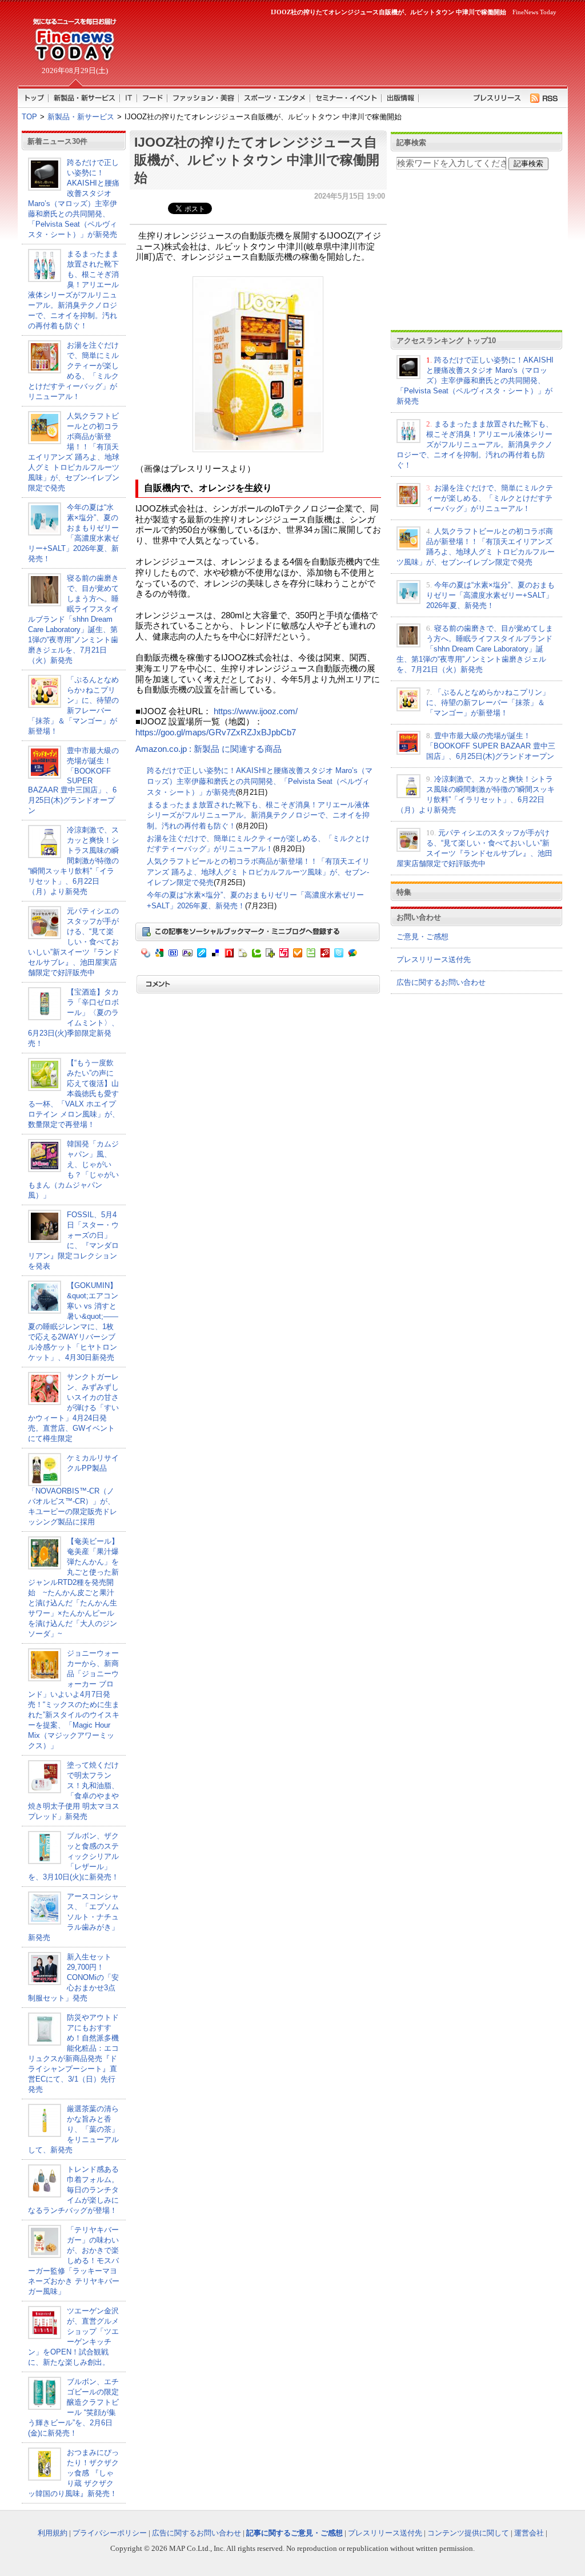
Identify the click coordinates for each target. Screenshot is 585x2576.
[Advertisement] (344, 49)
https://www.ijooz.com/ (256, 711)
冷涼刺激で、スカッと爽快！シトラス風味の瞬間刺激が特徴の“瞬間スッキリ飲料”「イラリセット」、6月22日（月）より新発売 (73, 861)
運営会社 (529, 2533)
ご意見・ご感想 (422, 937)
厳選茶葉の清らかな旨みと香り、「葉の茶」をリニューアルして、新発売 (73, 2129)
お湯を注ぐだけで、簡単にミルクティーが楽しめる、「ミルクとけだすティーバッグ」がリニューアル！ (490, 498)
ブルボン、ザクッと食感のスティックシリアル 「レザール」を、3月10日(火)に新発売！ (73, 1856)
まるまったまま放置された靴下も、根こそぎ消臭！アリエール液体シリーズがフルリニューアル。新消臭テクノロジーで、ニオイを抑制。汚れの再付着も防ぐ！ (258, 815)
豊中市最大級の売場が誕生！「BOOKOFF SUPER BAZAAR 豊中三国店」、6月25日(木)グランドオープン (73, 780)
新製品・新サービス (81, 117)
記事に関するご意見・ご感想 (294, 2533)
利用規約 (53, 2533)
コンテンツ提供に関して (468, 2533)
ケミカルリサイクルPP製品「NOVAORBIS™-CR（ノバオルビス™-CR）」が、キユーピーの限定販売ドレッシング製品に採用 (73, 1490)
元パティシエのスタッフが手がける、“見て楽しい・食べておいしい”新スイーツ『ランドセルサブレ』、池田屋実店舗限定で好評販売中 (74, 942)
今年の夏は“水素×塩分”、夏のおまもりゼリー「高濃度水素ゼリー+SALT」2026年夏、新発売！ (490, 595)
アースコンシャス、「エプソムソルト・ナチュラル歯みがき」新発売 (73, 1917)
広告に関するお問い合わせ (441, 982)
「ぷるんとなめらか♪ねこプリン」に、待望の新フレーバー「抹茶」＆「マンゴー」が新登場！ (488, 703)
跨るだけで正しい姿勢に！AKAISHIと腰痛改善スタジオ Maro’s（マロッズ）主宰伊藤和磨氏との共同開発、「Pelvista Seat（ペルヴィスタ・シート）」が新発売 (260, 781)
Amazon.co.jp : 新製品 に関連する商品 (209, 749)
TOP (29, 117)
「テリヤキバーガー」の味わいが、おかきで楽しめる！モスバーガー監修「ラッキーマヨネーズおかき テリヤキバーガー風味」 (74, 2261)
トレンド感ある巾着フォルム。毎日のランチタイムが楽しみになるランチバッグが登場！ (73, 2190)
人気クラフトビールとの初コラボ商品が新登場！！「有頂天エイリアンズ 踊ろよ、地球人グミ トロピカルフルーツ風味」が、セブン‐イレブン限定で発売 (258, 872)
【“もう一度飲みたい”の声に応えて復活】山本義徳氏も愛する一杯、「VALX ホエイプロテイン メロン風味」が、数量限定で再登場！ (74, 1094)
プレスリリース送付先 (434, 959)
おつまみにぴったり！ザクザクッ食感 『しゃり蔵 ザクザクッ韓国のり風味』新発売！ (73, 2473)
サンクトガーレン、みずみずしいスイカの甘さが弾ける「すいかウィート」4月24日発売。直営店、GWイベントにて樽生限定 (73, 1408)
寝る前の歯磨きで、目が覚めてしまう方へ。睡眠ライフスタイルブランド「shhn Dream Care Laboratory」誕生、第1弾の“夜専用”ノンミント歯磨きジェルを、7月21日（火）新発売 (73, 619)
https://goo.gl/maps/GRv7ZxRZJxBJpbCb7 (216, 732)
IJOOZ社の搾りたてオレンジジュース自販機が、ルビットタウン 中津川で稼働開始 (257, 160)
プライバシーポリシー (110, 2533)
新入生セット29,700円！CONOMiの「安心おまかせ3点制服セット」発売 (73, 1977)
